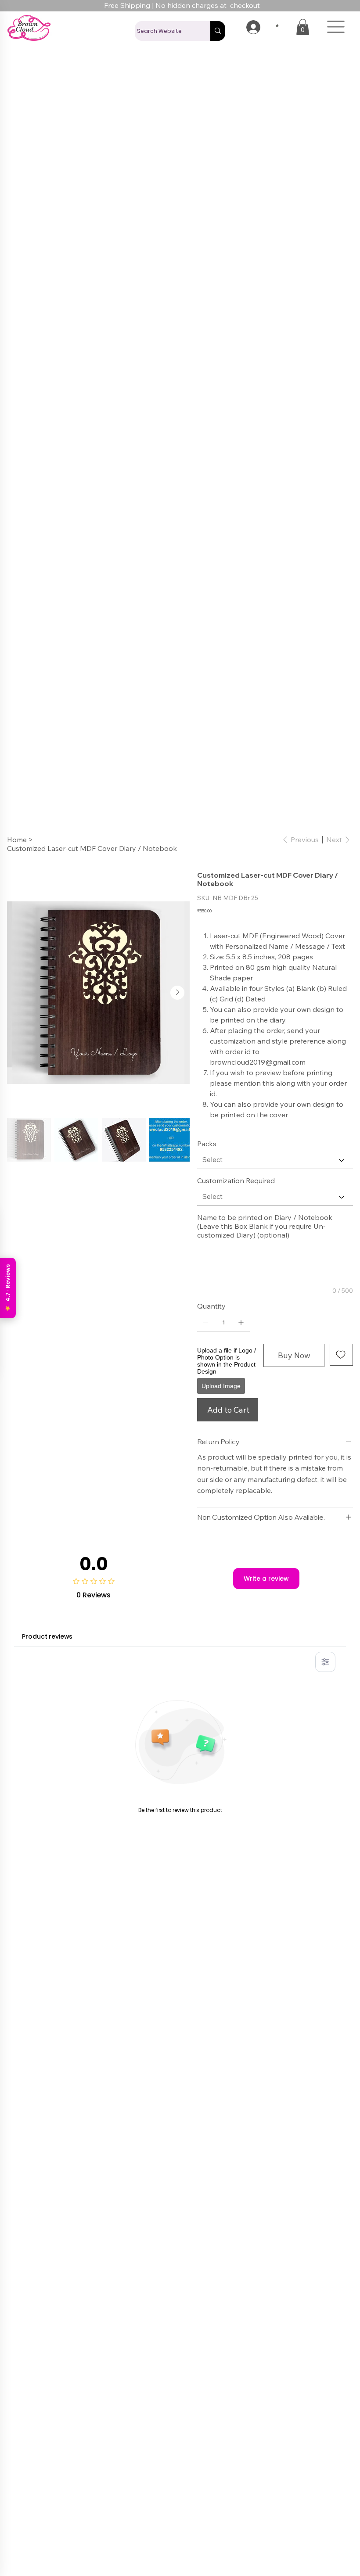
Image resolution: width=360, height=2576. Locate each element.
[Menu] (336, 27)
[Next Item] (177, 993)
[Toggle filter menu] (325, 1662)
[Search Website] (218, 31)
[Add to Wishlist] (341, 1355)
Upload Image (221, 1386)
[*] (248, 27)
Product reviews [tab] (47, 1636)
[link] (303, 27)
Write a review (266, 1579)
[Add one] (241, 1323)
